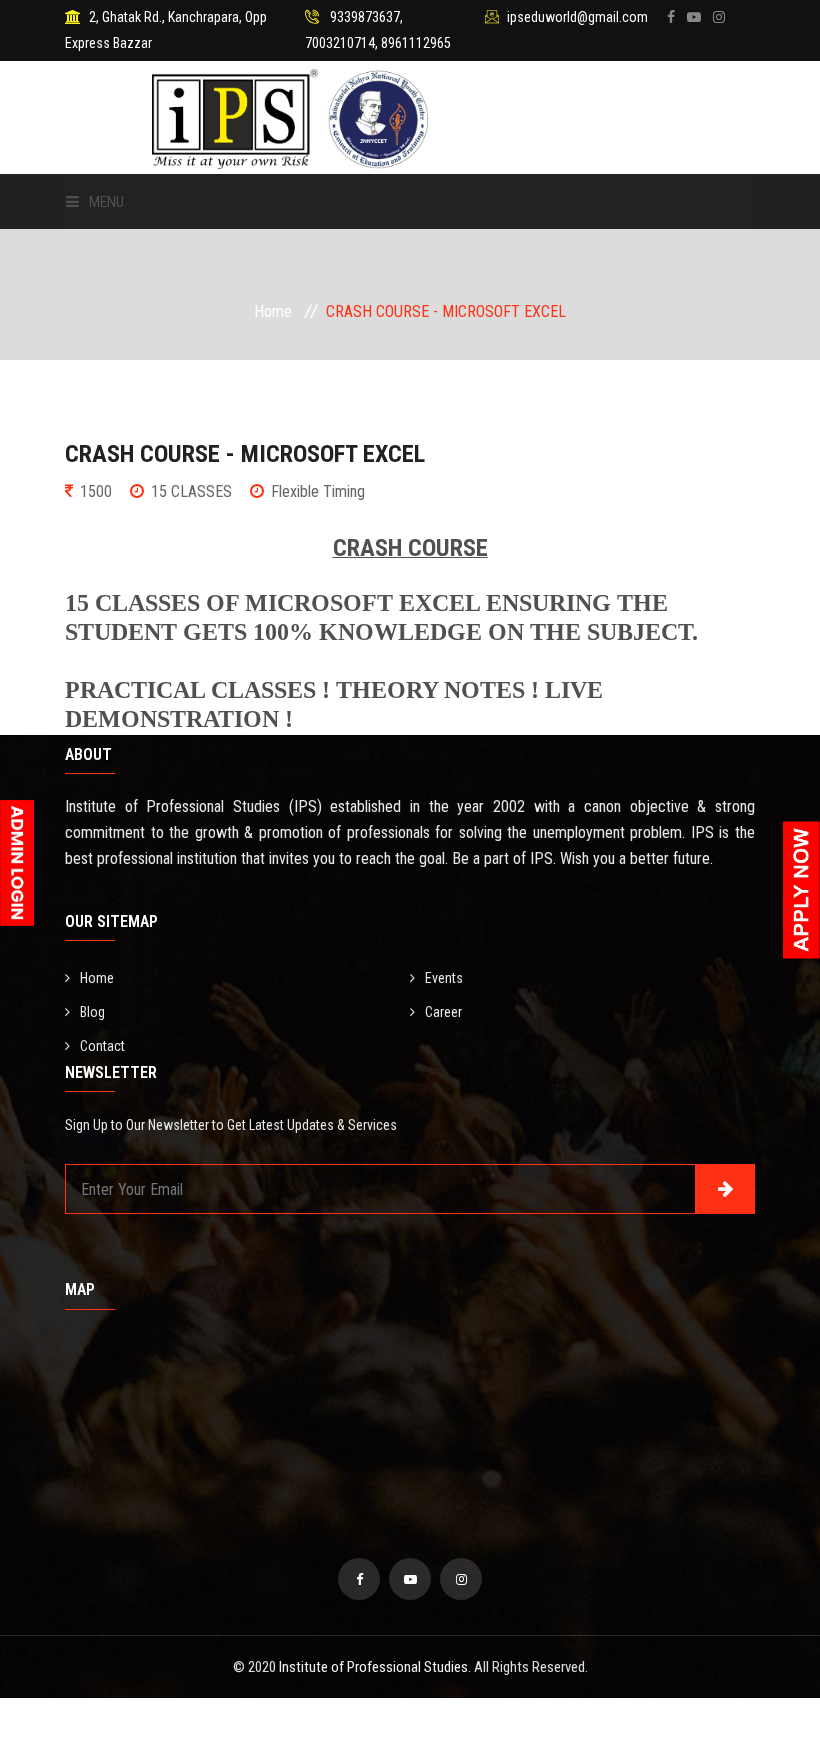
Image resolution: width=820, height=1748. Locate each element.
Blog (92, 1012)
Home (273, 311)
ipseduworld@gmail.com (577, 17)
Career (443, 1012)
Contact (102, 1046)
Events (444, 978)
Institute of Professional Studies (373, 1667)
